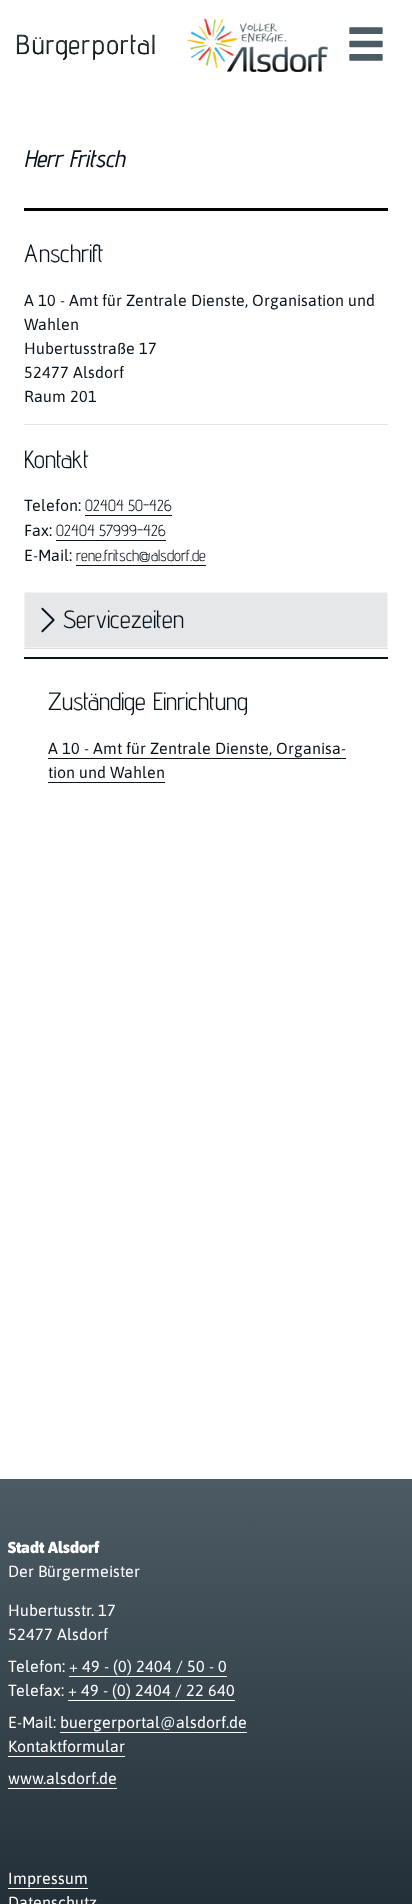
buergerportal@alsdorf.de (153, 1722)
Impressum (48, 1878)
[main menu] (366, 46)
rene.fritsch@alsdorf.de (141, 555)
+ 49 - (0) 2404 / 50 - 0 (148, 1666)
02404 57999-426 (111, 530)
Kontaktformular (66, 1746)
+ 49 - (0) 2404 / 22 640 (151, 1690)
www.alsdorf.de (62, 1778)
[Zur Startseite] (86, 45)
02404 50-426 (128, 505)
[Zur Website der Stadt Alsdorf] (258, 45)
